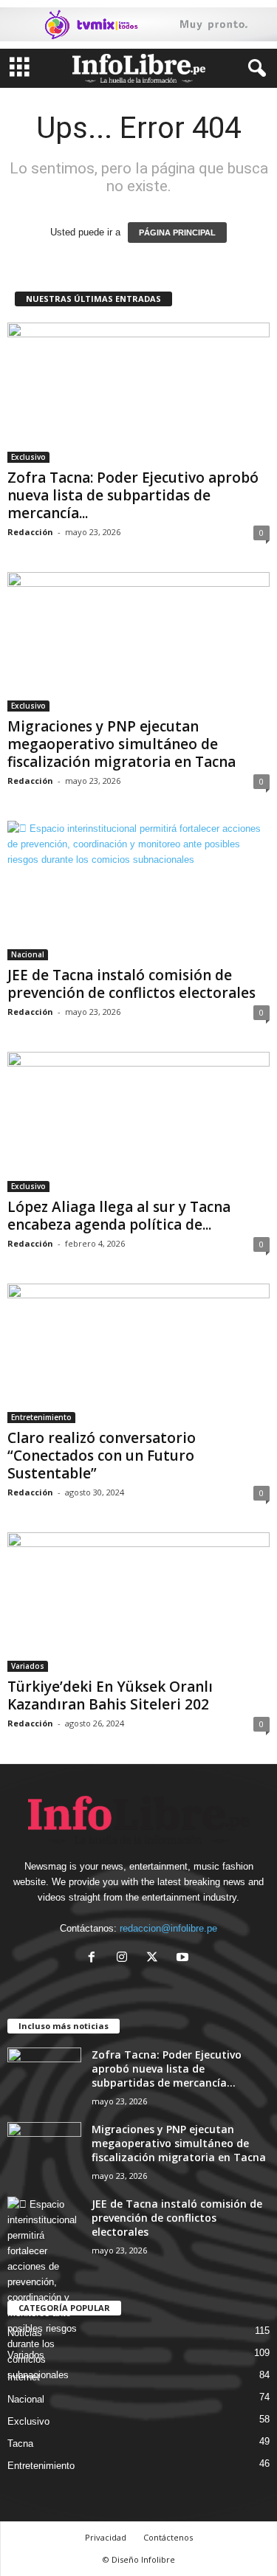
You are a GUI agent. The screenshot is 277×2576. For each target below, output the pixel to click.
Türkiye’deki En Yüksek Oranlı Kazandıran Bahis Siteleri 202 (110, 1695)
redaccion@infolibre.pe (168, 1928)
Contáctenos (168, 2537)
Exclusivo (28, 457)
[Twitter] (155, 1959)
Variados (28, 1666)
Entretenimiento (41, 1417)
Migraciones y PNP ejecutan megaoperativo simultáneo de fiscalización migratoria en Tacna (122, 744)
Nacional (28, 954)
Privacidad (106, 2537)
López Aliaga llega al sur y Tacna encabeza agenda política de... (119, 1216)
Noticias (25, 2333)
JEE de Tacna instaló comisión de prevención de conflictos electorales (131, 984)
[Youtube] (184, 1959)
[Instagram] (125, 1959)
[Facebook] (95, 1959)
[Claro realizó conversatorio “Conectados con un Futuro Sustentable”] (138, 1353)
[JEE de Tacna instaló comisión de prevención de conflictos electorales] (138, 891)
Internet (24, 2377)
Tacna (20, 2444)
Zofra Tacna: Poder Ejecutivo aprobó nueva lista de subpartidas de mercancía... (133, 495)
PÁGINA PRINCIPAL (177, 233)
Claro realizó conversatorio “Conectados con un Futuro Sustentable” (102, 1456)
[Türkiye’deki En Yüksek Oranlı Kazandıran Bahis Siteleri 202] (138, 1602)
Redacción (30, 532)
